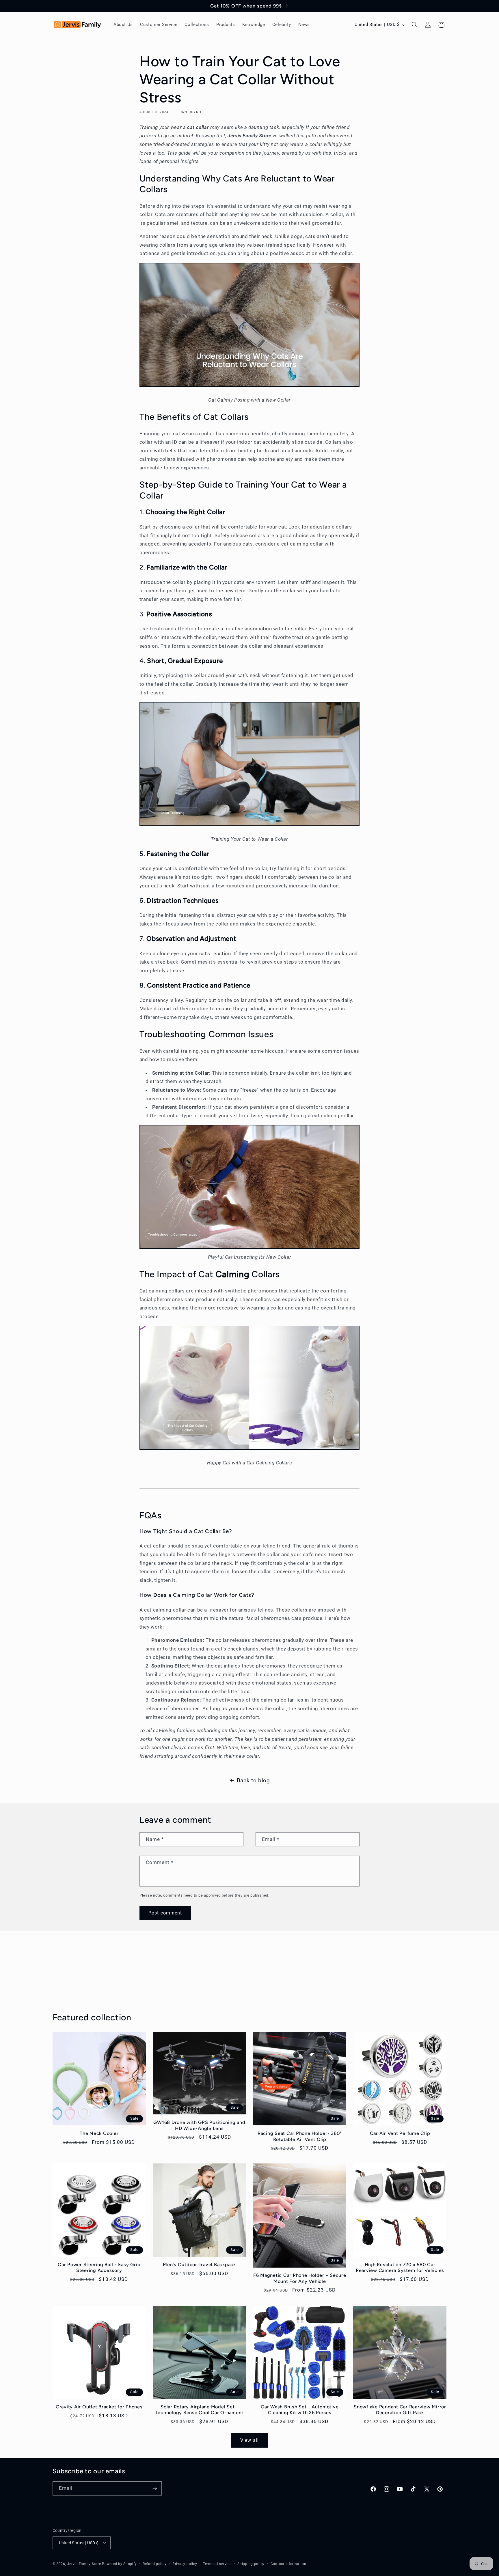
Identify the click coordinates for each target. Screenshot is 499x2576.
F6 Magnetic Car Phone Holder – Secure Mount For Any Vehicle (300, 2278)
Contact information (288, 2564)
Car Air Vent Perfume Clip (400, 2133)
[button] (414, 25)
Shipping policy (251, 2564)
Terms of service (217, 2564)
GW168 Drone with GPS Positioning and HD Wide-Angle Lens (199, 2125)
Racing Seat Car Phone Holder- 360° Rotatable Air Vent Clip (300, 2136)
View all (249, 2440)
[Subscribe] (154, 2488)
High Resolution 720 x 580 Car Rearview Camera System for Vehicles (400, 2267)
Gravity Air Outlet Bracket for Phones (99, 2407)
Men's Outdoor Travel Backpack (199, 2265)
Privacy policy (185, 2564)
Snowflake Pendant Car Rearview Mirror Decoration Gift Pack (400, 2410)
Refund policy (155, 2564)
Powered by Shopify (119, 2564)
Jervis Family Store (84, 2564)
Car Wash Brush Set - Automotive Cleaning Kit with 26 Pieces (300, 2410)
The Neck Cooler (99, 2133)
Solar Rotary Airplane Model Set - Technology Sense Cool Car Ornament (200, 2410)
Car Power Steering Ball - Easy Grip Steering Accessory (99, 2267)
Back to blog (253, 1780)
